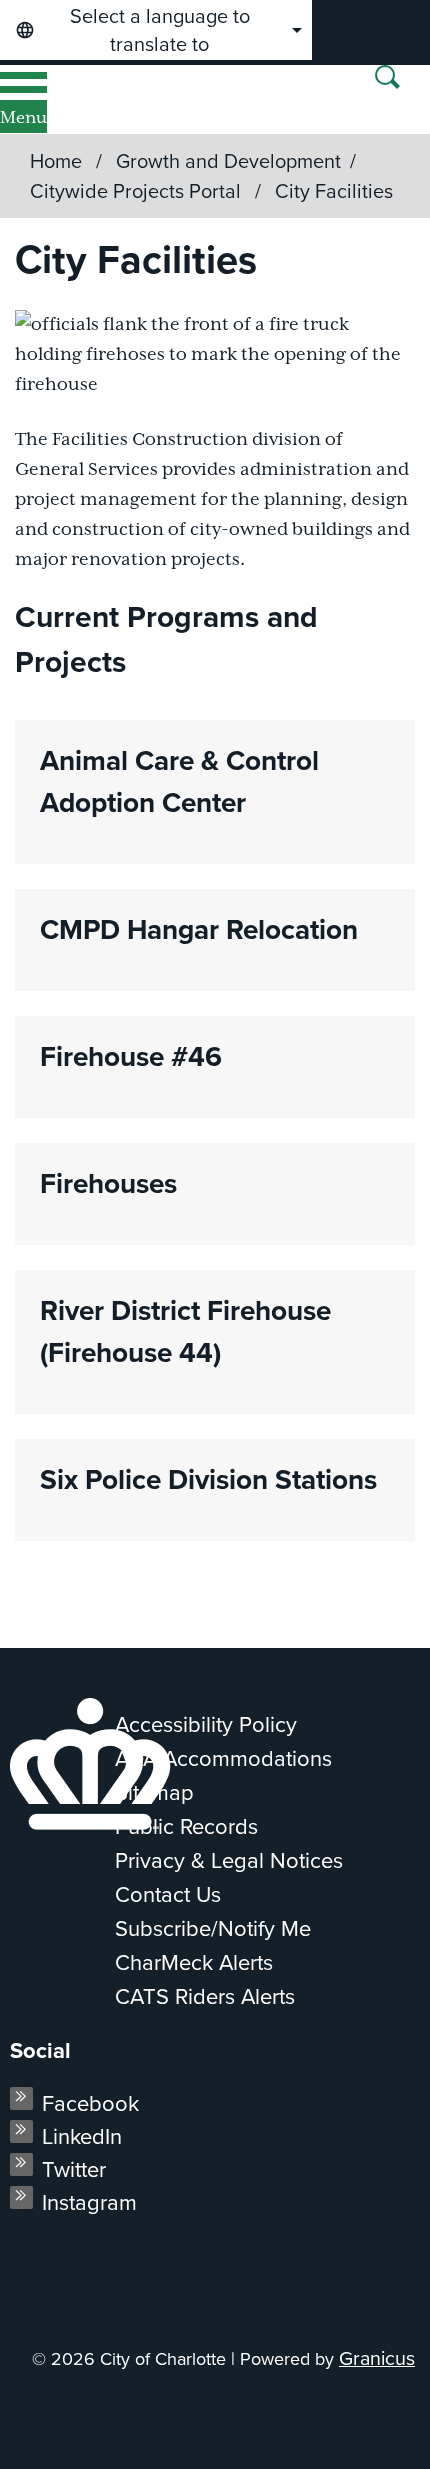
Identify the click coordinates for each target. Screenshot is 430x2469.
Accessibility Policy (206, 1724)
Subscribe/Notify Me (213, 1928)
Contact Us (168, 1894)
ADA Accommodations (223, 1758)
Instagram (89, 2202)
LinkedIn (82, 2136)
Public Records (186, 1826)
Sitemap (154, 1792)
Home (56, 161)
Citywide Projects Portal (138, 191)
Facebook (90, 2103)
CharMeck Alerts (194, 1962)
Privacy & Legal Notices (229, 1860)
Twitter (74, 2169)
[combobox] (156, 30)
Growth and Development (228, 161)
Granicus (377, 2358)
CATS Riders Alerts (205, 1996)
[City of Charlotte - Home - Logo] (81, 99)
